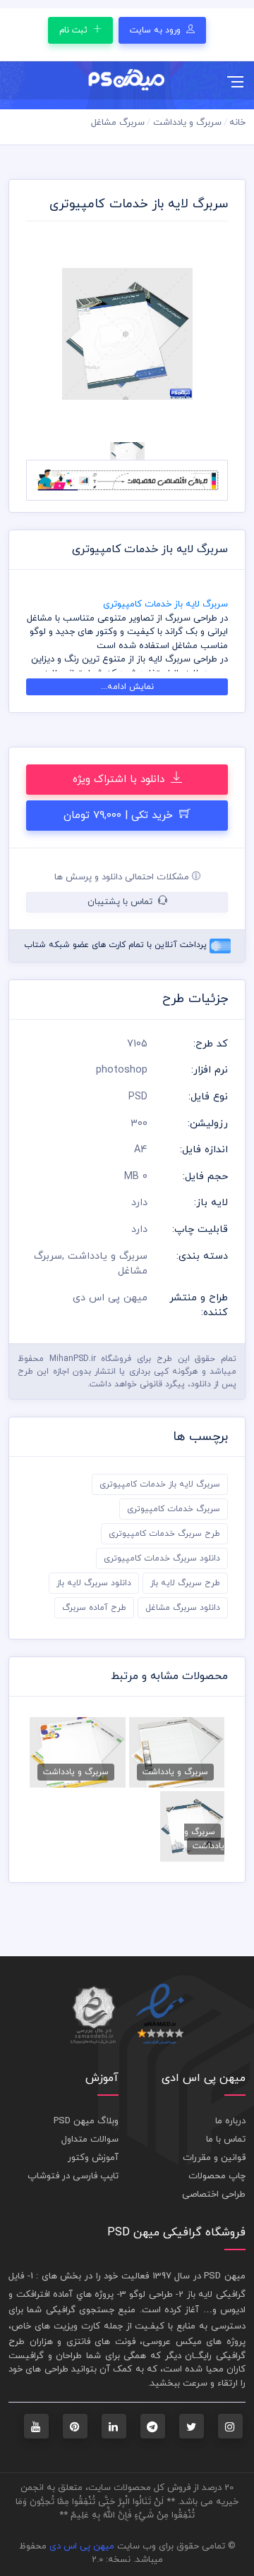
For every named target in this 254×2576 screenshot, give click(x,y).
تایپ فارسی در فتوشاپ (73, 2176)
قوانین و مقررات (214, 2158)
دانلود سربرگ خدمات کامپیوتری (162, 1558)
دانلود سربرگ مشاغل (183, 1608)
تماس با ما (226, 2139)
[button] (41, 334)
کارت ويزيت (77, 2326)
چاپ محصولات (217, 2176)
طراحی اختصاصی (214, 2195)
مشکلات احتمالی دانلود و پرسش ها (123, 877)
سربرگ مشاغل (118, 123)
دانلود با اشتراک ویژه (120, 780)
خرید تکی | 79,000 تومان (120, 816)
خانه (237, 123)
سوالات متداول (90, 2139)
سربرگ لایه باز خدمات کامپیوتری (160, 1484)
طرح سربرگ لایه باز (185, 1583)
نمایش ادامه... (127, 687)
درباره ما (230, 2121)
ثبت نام (75, 30)
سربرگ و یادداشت (187, 123)
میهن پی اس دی (82, 2546)
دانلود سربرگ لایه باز (94, 1583)
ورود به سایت (157, 30)
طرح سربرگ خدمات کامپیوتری (164, 1534)
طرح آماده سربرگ (94, 1608)
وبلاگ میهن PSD (86, 2121)
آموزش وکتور (93, 2158)
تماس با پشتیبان (121, 902)
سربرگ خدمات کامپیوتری (174, 1509)
